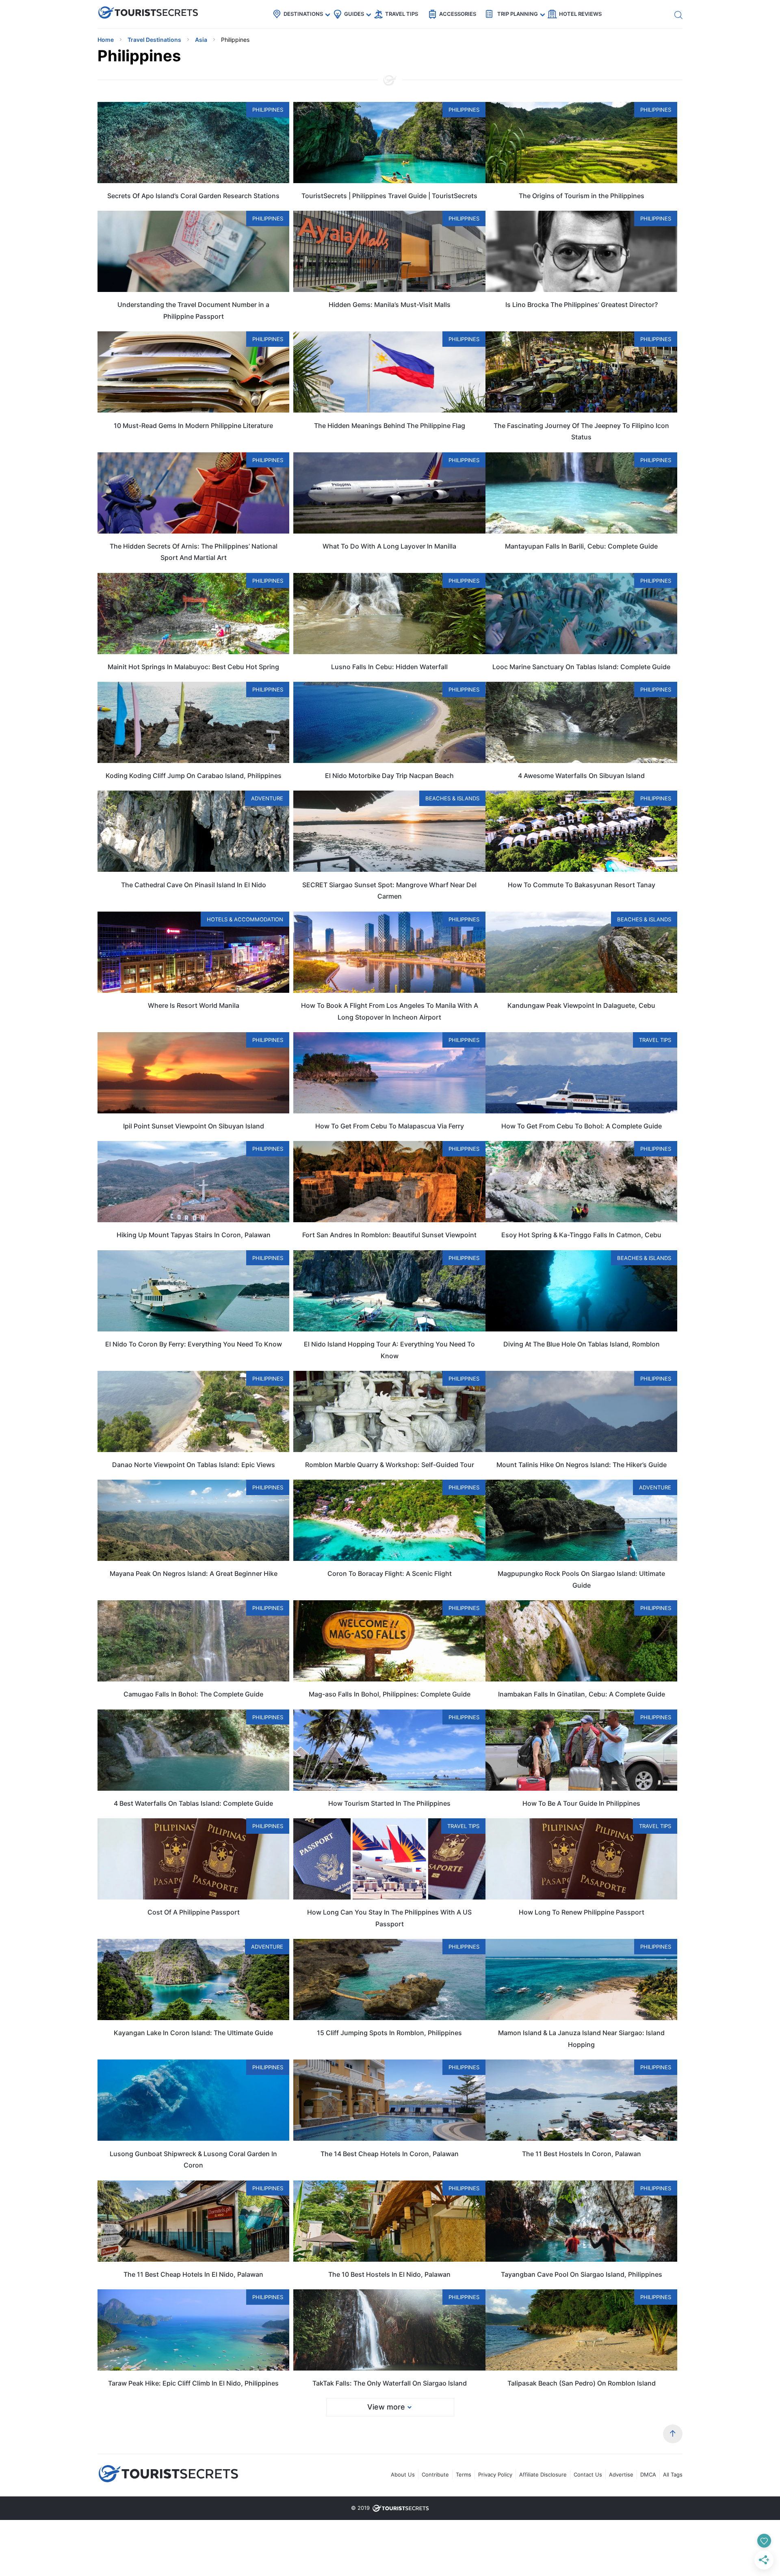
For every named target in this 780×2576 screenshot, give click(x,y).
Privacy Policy (495, 2474)
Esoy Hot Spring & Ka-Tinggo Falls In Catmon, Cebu (581, 1235)
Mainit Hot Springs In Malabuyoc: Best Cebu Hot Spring (193, 667)
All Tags (673, 2474)
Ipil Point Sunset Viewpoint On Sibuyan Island (194, 1126)
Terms (464, 2474)
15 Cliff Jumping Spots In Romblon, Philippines (389, 2033)
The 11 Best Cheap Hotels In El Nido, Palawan (193, 2274)
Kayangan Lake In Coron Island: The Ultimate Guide (193, 2033)
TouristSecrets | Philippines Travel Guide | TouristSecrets (389, 196)
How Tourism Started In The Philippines (389, 1803)
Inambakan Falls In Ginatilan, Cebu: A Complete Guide (582, 1694)
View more (386, 2407)
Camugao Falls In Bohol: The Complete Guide (193, 1694)
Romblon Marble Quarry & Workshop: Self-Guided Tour (390, 1465)
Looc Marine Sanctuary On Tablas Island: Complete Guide (581, 667)
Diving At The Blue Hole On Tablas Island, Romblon (582, 1344)
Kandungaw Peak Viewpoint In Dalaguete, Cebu (581, 1005)
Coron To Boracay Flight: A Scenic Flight (390, 1573)
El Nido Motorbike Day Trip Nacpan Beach (389, 776)
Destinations (303, 14)
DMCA (648, 2474)
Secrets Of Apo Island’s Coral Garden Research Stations (193, 196)
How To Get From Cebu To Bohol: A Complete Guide (582, 1126)
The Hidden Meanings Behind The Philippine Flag (390, 426)
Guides (354, 14)
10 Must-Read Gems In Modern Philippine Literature (193, 426)
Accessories (458, 14)
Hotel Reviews (580, 14)
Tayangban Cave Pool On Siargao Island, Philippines (582, 2274)
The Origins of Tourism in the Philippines (582, 196)
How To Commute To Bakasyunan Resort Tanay (582, 885)
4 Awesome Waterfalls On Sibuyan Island (581, 776)
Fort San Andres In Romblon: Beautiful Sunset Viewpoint (389, 1235)
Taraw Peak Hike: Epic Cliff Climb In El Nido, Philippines (193, 2383)
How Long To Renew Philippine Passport (582, 1912)
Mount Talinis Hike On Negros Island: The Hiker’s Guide (582, 1465)
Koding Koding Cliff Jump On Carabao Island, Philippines (194, 776)
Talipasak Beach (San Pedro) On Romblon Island (582, 2383)
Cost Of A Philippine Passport (194, 1912)
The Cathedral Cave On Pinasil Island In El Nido (194, 885)
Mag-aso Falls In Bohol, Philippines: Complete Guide (390, 1694)
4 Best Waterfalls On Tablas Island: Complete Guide (193, 1803)
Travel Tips (402, 14)
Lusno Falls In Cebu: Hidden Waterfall (389, 667)
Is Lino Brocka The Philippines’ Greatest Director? (582, 305)
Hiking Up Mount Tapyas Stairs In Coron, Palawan (194, 1235)
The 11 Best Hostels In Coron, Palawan (582, 2154)
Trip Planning (518, 14)
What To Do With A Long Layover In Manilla (389, 546)
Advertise (621, 2474)
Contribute (435, 2474)
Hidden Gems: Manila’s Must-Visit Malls (390, 305)
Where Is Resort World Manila (194, 1005)
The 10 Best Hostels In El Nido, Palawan (389, 2274)
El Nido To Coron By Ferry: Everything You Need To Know (194, 1344)
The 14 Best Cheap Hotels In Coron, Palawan (390, 2154)
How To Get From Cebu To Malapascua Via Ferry (390, 1126)
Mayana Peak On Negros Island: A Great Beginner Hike (194, 1573)
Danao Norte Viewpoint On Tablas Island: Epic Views (194, 1465)
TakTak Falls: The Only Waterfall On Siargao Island (390, 2383)
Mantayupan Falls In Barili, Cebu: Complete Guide (581, 546)
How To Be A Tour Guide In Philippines (581, 1803)
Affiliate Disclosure (543, 2474)
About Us (403, 2474)
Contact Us (588, 2474)
